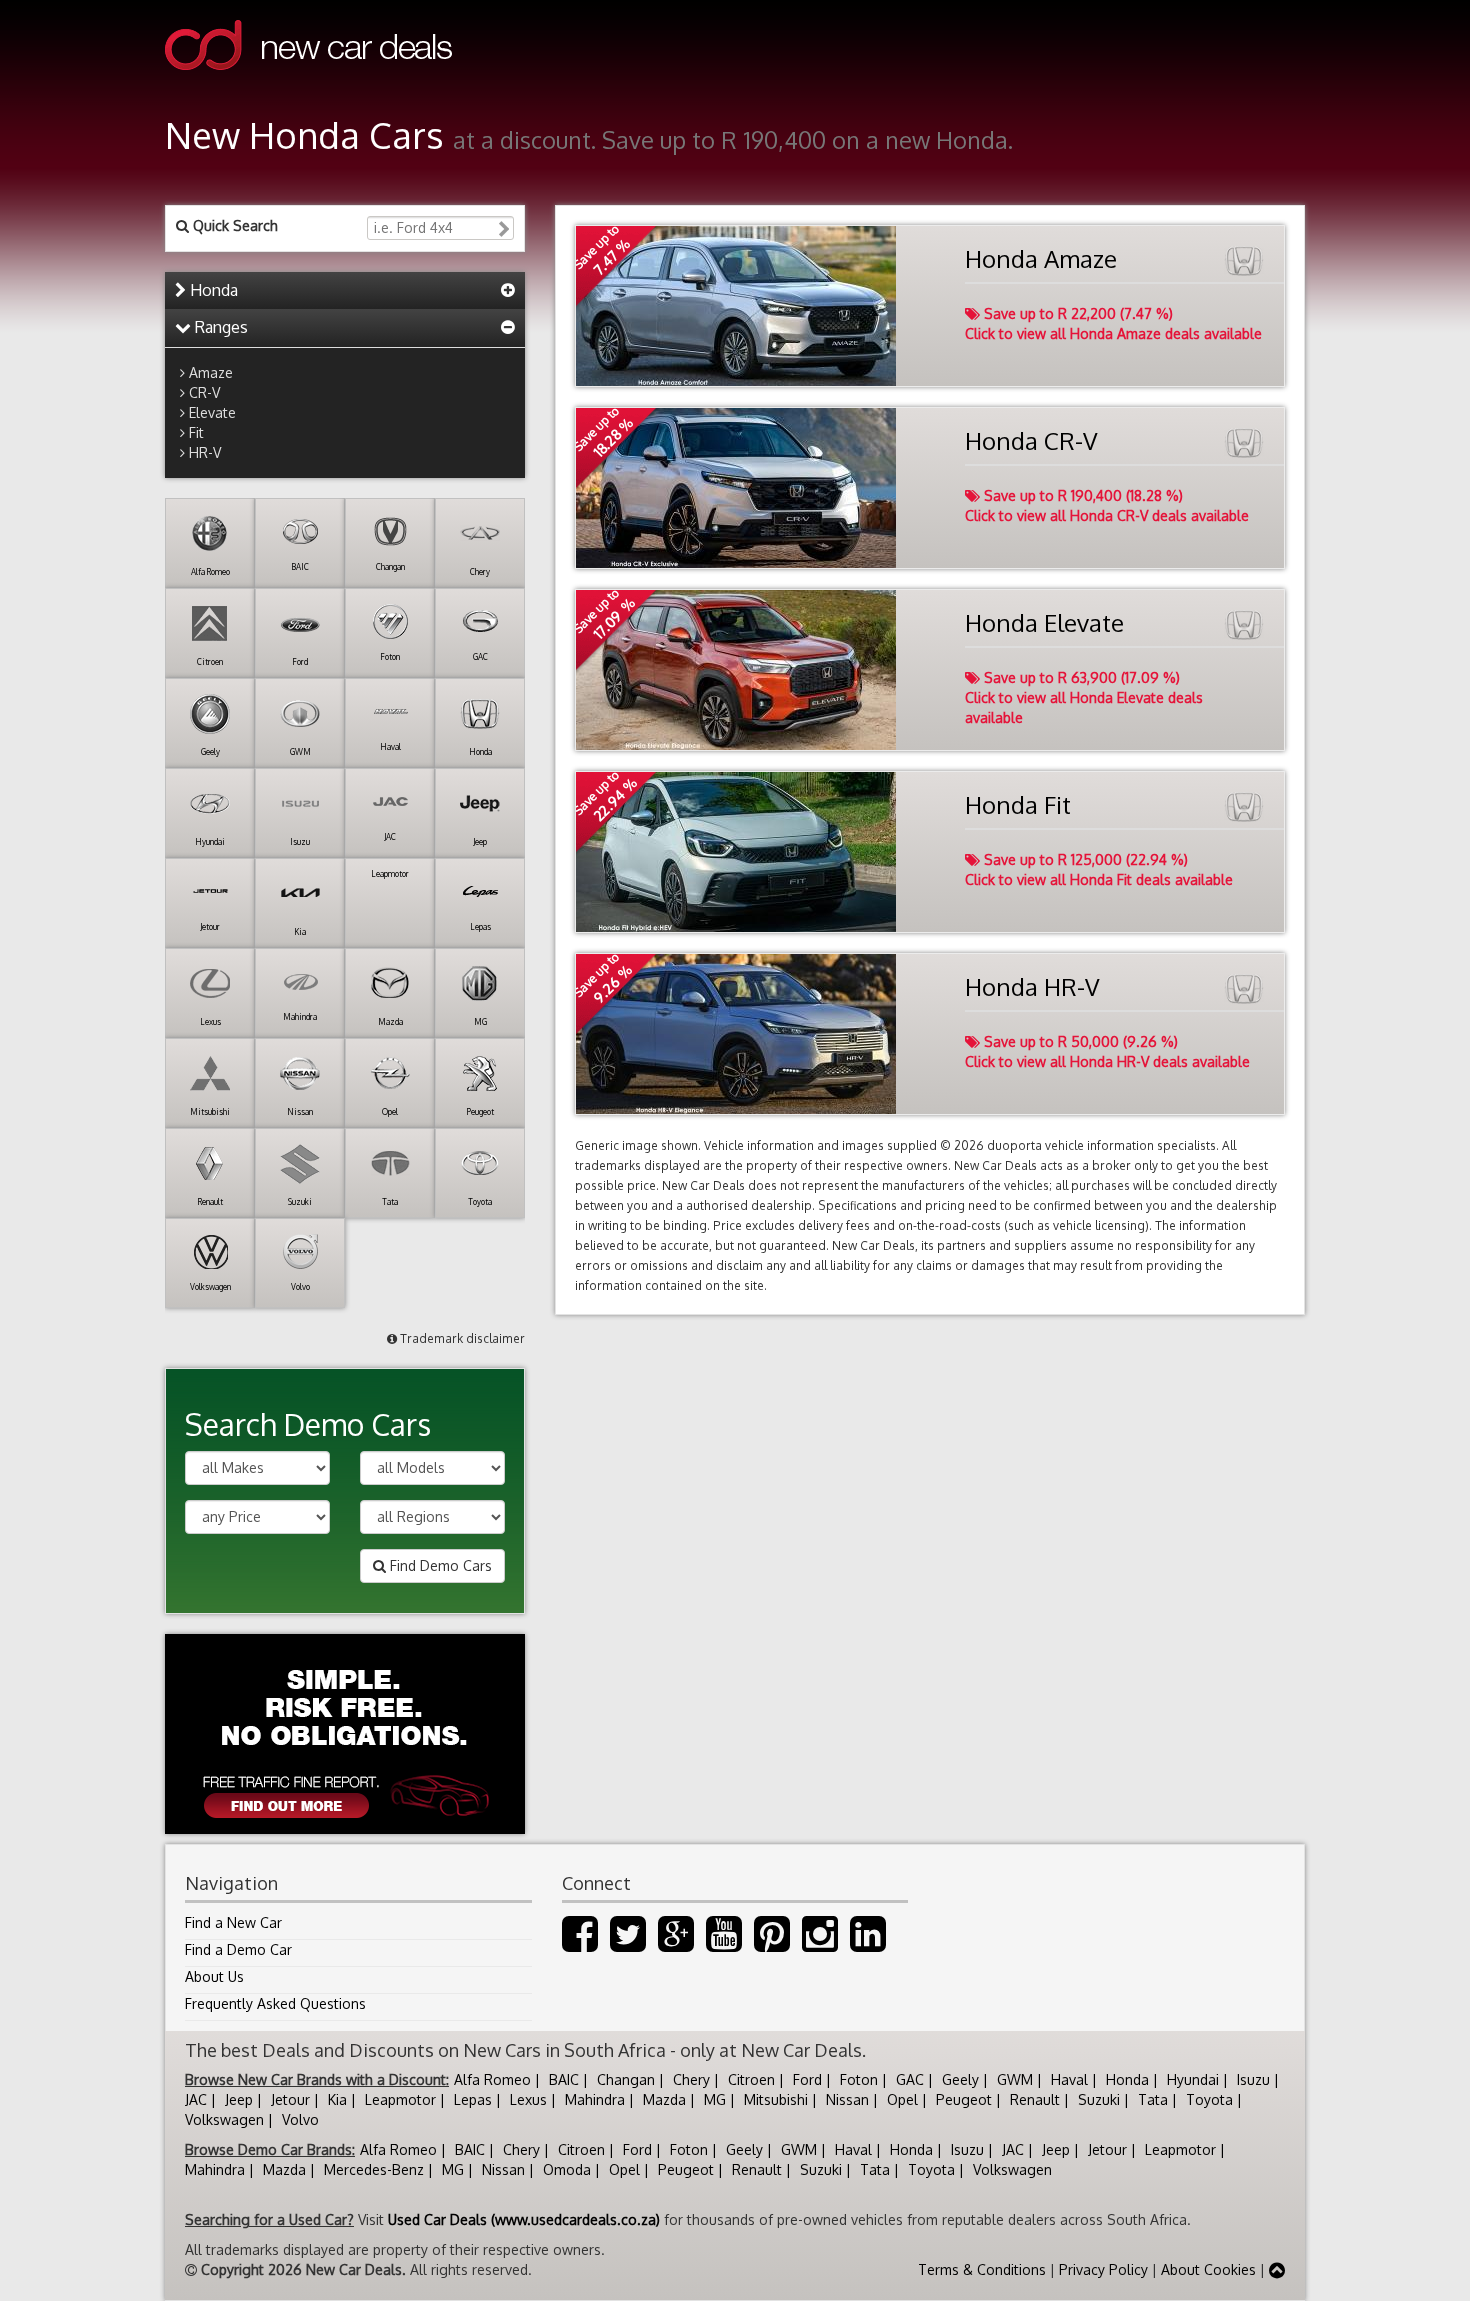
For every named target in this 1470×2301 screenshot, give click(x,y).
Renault (1035, 2099)
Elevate (212, 412)
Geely (960, 2079)
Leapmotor (400, 2099)
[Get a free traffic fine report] (345, 1734)
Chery (691, 2079)
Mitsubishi (776, 2099)
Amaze (211, 372)
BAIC (564, 2079)
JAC (196, 2099)
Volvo (300, 2119)
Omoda (567, 2169)
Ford (807, 2079)
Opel (902, 2099)
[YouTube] (724, 1943)
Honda (212, 290)
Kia (337, 2099)
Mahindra (595, 2099)
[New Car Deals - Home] (308, 84)
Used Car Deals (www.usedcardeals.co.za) (524, 2219)
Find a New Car (233, 1922)
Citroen (751, 2079)
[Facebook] (580, 1943)
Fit (196, 432)
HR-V (205, 452)
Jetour (290, 2099)
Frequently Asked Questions (275, 2003)
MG (715, 2099)
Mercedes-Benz (374, 2169)
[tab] (345, 291)
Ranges (219, 327)
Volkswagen (224, 2119)
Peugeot (964, 2099)
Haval (1069, 2079)
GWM (1015, 2079)
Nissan (847, 2099)
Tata (1153, 2099)
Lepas (473, 2099)
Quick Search (233, 225)
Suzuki (1099, 2099)
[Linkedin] (868, 1943)
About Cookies (1208, 2269)
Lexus (528, 2099)
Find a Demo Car (238, 1949)
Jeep (239, 2099)
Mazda (664, 2099)
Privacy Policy (1103, 2269)
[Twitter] (628, 1943)
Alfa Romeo (492, 2079)
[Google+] (676, 1943)
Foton (859, 2079)
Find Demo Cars (439, 1565)
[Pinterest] (772, 1943)
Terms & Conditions (982, 2269)
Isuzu (1253, 2079)
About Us (214, 1976)
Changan (626, 2079)
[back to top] (1277, 2269)
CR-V (204, 392)
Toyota (1209, 2099)
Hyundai (1193, 2079)
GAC (910, 2079)
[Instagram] (820, 1943)
